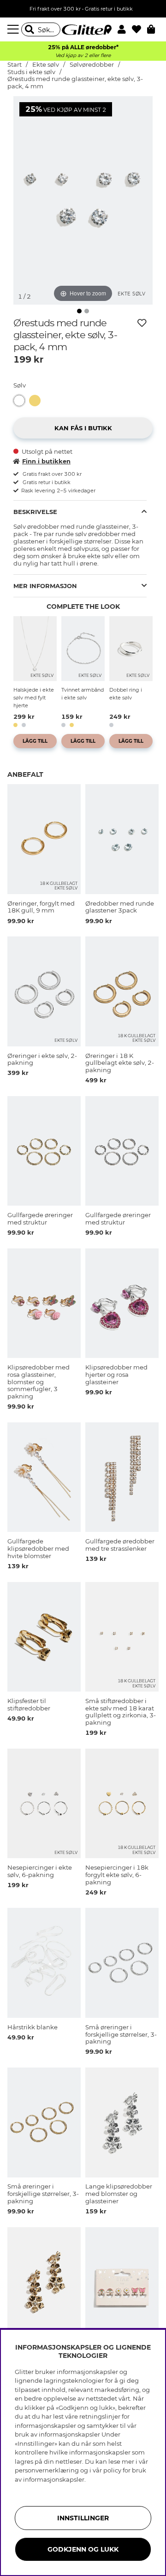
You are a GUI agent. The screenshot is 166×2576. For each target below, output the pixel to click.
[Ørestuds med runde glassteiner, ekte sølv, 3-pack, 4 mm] (21, 401)
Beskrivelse (35, 512)
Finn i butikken (46, 461)
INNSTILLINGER (83, 2518)
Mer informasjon (45, 586)
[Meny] (14, 29)
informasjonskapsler (54, 2479)
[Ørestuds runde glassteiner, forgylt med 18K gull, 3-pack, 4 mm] (37, 401)
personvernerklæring (47, 2470)
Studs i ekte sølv (32, 72)
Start (15, 65)
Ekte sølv (46, 65)
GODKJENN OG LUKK (83, 2549)
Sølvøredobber (92, 65)
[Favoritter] (139, 29)
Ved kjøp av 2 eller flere (83, 55)
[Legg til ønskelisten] (142, 323)
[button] (125, 29)
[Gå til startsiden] (83, 29)
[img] (79, 311)
